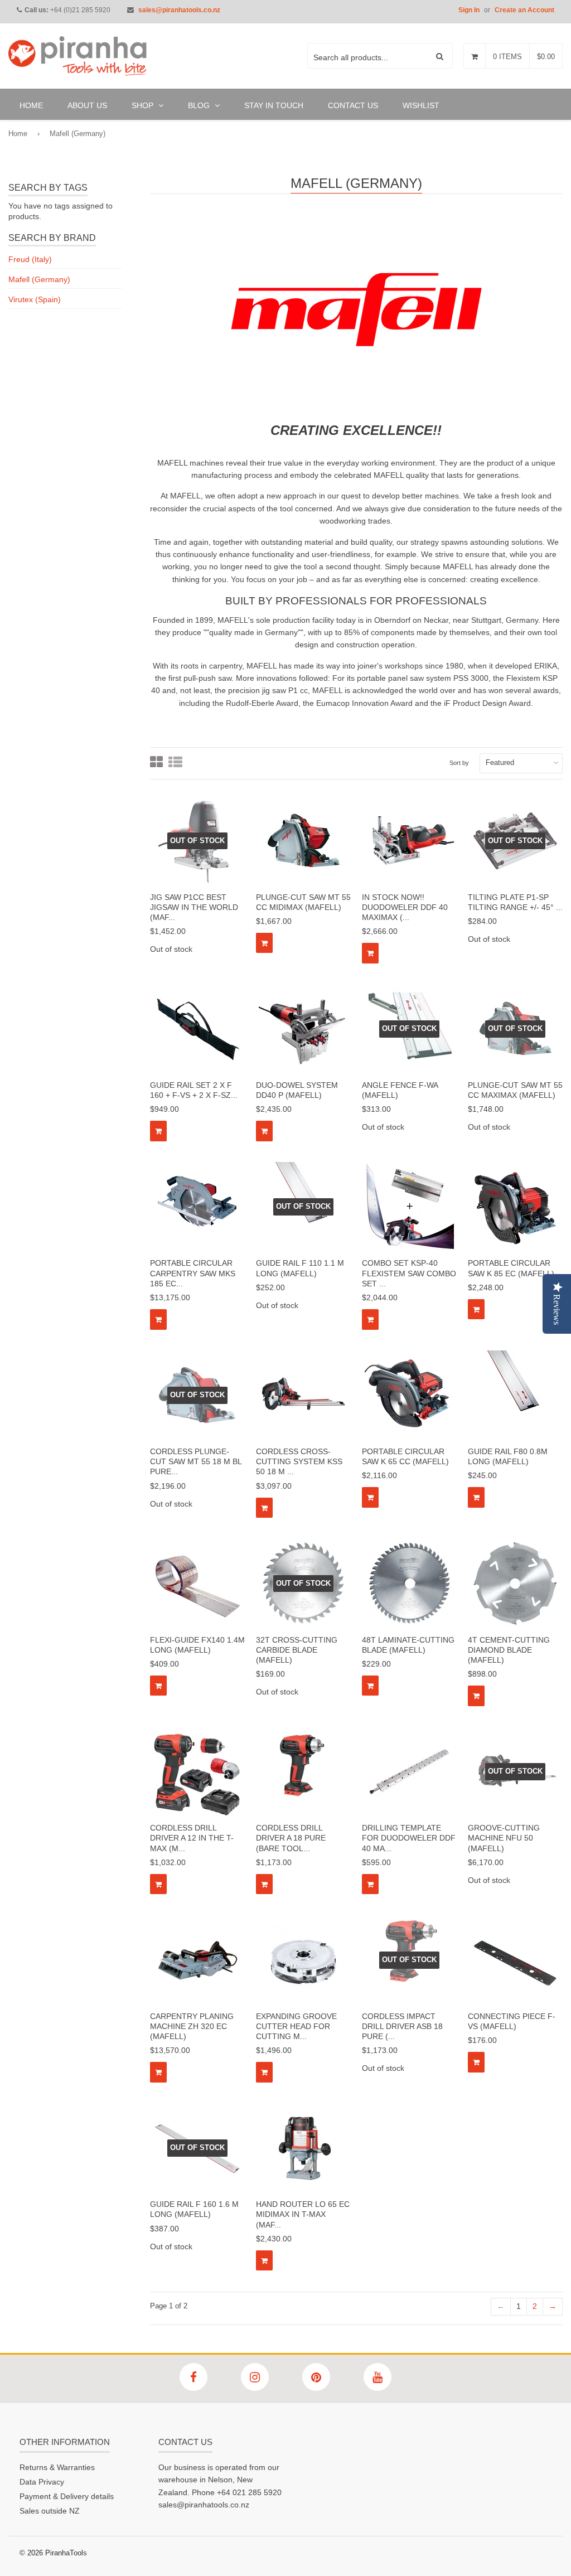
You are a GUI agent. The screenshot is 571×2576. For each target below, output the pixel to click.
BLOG (200, 105)
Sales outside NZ (50, 2511)
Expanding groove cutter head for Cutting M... (296, 2026)
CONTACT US (353, 105)
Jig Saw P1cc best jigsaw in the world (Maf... (194, 907)
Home (18, 134)
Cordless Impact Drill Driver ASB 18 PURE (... (402, 2026)
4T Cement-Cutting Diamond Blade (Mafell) (509, 1650)
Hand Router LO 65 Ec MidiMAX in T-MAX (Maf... (303, 2214)
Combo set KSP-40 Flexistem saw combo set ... (409, 1273)
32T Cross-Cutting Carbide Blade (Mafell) (297, 1650)
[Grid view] (156, 763)
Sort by (459, 763)
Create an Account (524, 10)
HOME (31, 105)
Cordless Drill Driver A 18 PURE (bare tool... (291, 1838)
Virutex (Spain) (35, 299)
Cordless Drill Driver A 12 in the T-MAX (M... (192, 1838)
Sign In (469, 10)
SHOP (144, 105)
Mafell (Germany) (39, 279)
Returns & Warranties (57, 2467)
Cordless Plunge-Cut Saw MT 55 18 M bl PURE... (196, 1461)
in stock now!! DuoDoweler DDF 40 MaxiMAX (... (405, 907)
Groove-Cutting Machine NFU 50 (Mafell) (504, 1838)
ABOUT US (87, 105)
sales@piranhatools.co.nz (179, 10)
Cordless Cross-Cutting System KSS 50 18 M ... (299, 1461)
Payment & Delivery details (67, 2496)
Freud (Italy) (30, 259)
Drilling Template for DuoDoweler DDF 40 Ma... (409, 1838)
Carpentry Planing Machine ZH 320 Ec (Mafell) (192, 2026)
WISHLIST (421, 105)
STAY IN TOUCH (274, 105)
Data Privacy (42, 2482)
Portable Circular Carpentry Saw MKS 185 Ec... (193, 1273)
